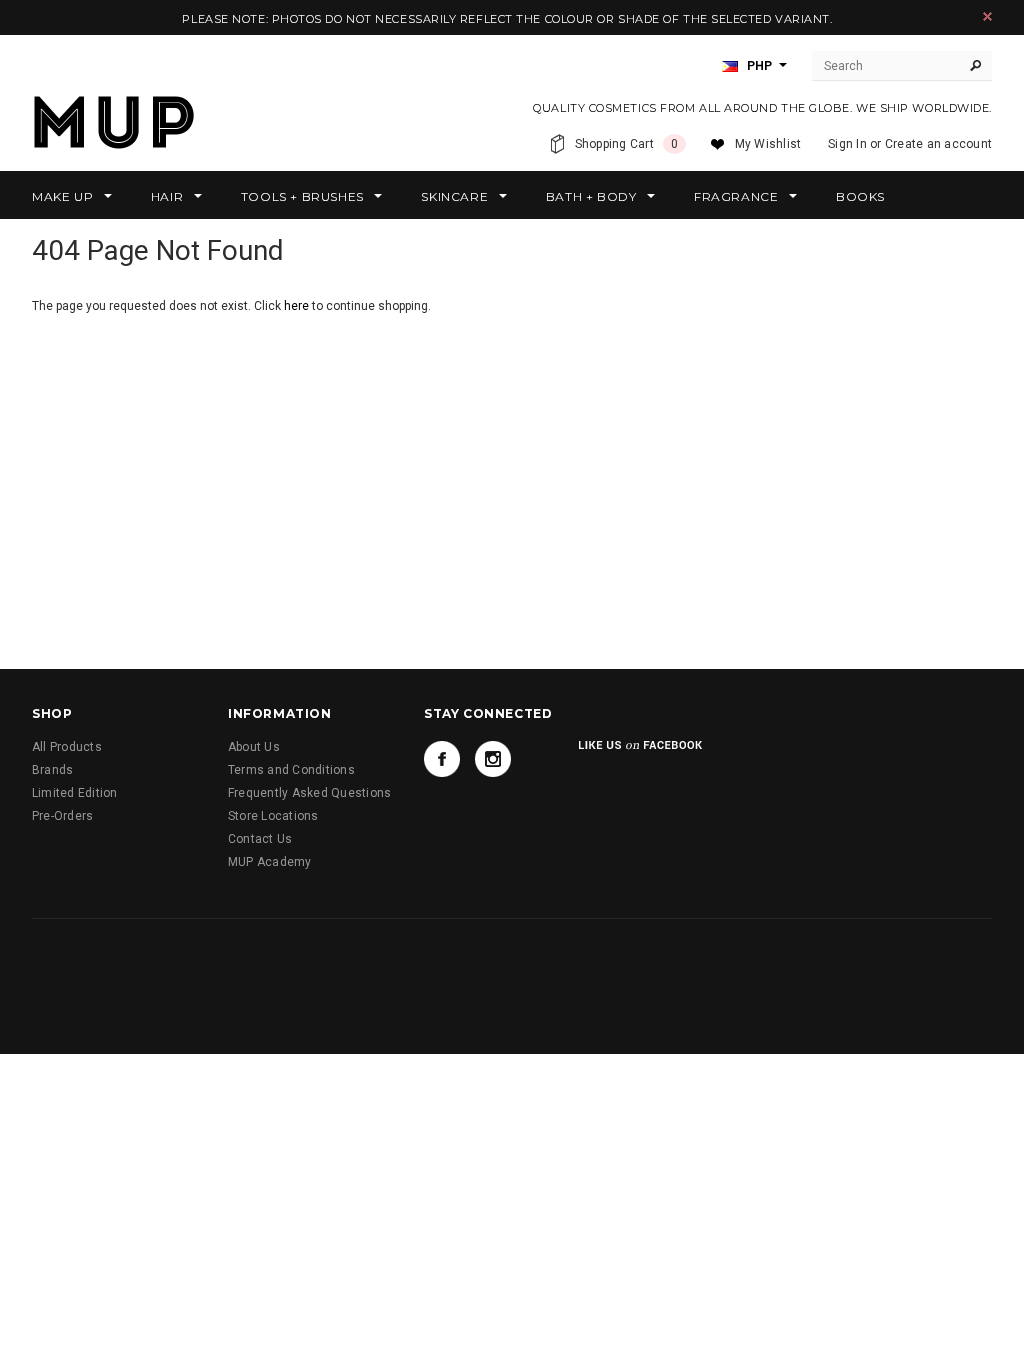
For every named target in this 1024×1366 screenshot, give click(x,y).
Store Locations (273, 816)
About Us (254, 747)
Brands (52, 770)
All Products (67, 747)
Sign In (847, 144)
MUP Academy (270, 862)
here (296, 306)
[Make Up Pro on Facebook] (442, 759)
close (987, 16)
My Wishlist (768, 144)
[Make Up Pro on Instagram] (493, 759)
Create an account (938, 144)
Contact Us (260, 839)
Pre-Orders (62, 816)
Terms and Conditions (291, 770)
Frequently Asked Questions (309, 793)
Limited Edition (75, 793)
